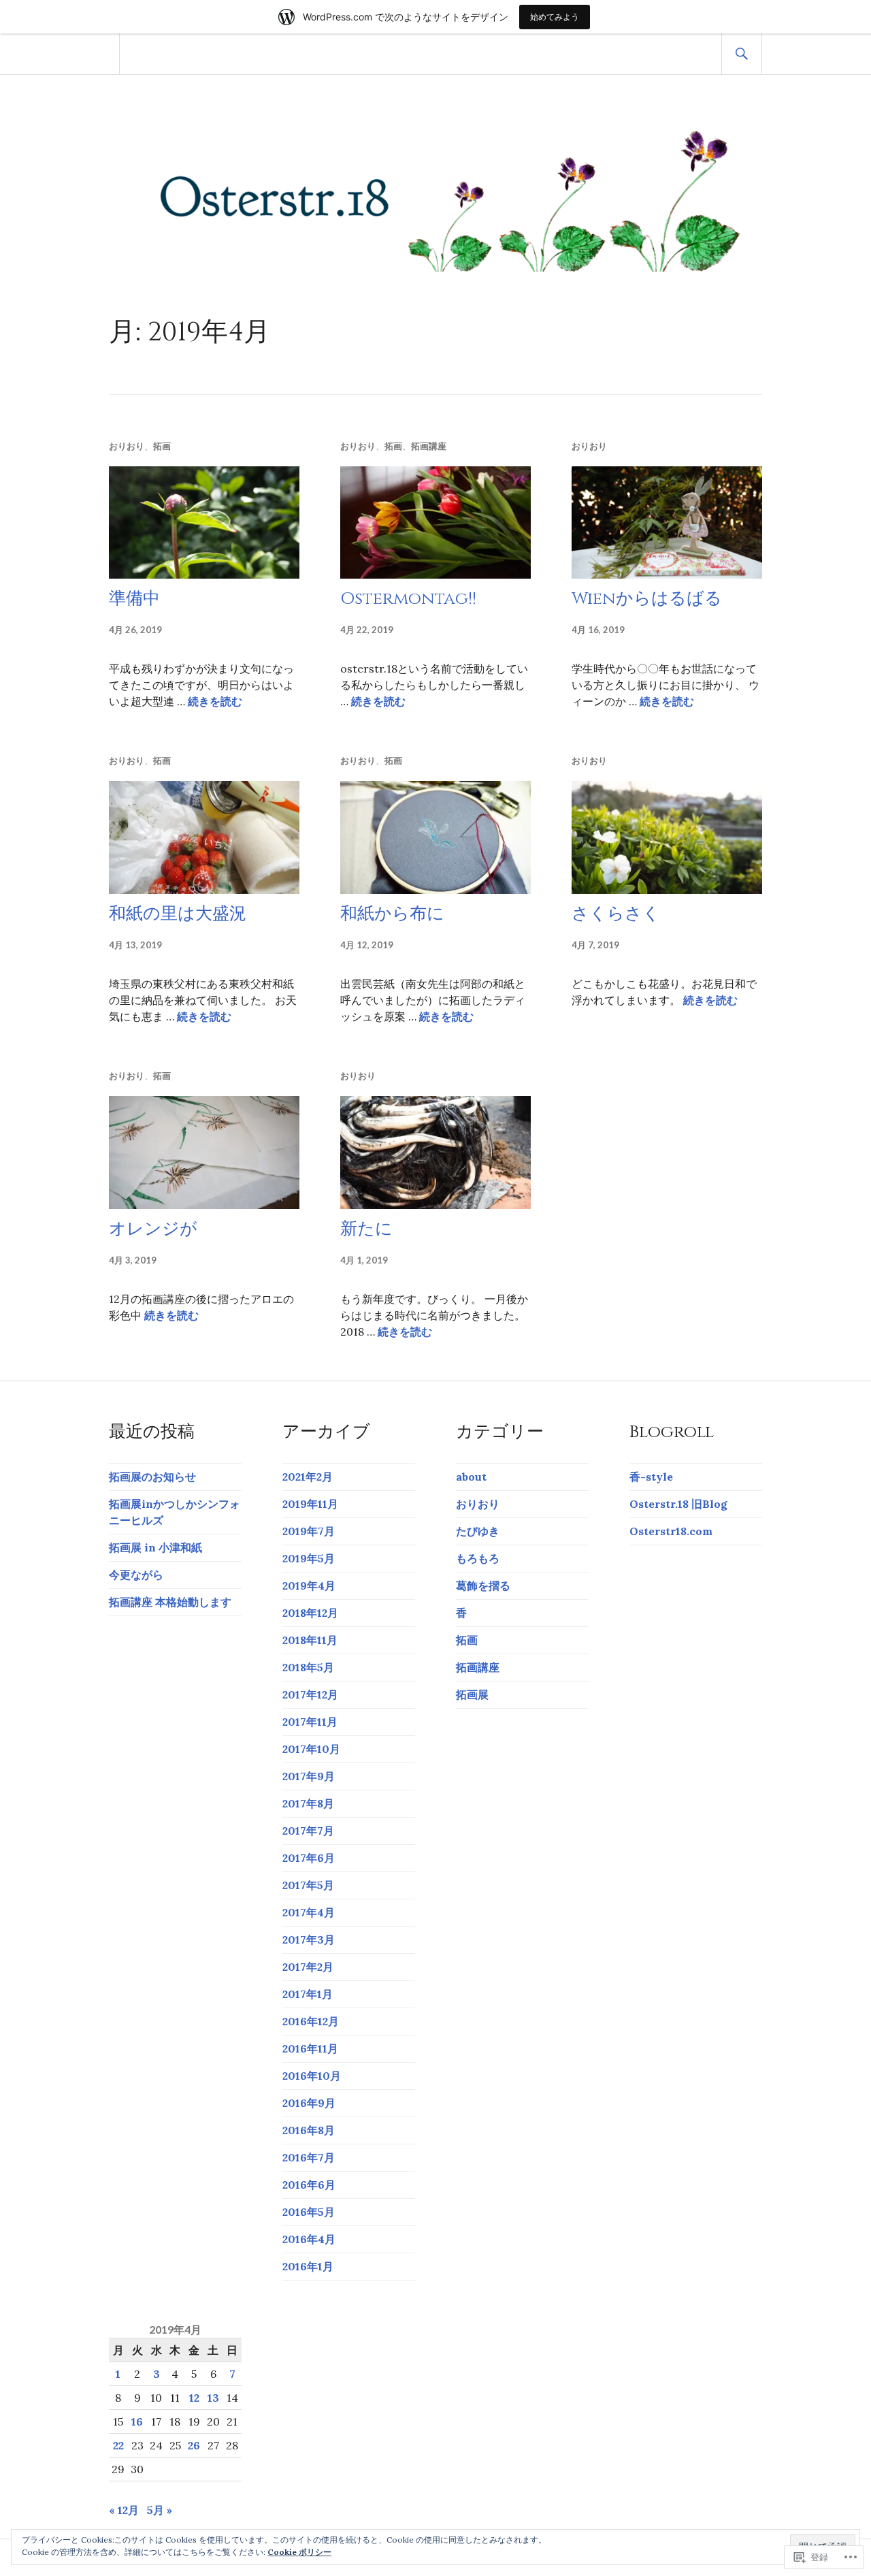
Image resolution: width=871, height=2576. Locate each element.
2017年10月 (311, 1749)
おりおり (127, 446)
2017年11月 (310, 1722)
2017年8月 (308, 1803)
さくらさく (616, 914)
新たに (366, 1229)
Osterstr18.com (671, 1531)
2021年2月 (308, 1477)
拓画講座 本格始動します (170, 1602)
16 (137, 2421)
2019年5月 (309, 1558)
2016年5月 (309, 2212)
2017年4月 (309, 1912)
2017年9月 (309, 1776)
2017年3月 (309, 1939)
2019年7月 (309, 1531)
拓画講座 (429, 446)
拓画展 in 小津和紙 (155, 1547)
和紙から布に (392, 914)
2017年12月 (310, 1694)
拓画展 (472, 1694)
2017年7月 (308, 1831)
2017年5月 (308, 1885)
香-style (651, 1477)
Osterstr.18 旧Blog (678, 1504)
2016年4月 (309, 2239)
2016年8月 (309, 2130)
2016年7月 (309, 2157)
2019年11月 (310, 1504)
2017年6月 (309, 1858)
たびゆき (478, 1531)
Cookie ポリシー (299, 2552)
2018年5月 (308, 1667)
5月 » (160, 2510)
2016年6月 (309, 2185)
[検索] (742, 54)
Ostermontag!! (408, 599)
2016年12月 (311, 2021)
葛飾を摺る (483, 1585)
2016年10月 (312, 2076)
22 (118, 2445)
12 (194, 2398)
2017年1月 (308, 1994)
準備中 (134, 599)
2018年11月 (310, 1640)
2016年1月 (308, 2266)
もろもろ (478, 1558)
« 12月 (124, 2510)
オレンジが (153, 1229)
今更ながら (136, 1575)
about (471, 1477)
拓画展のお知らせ (152, 1477)
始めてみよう (555, 17)
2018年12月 (310, 1613)
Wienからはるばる (647, 599)
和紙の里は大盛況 (178, 914)
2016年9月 (309, 2103)
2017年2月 (308, 1967)
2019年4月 (309, 1585)
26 (194, 2445)
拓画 (162, 446)
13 (213, 2398)
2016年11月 (310, 2048)
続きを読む (215, 701)
